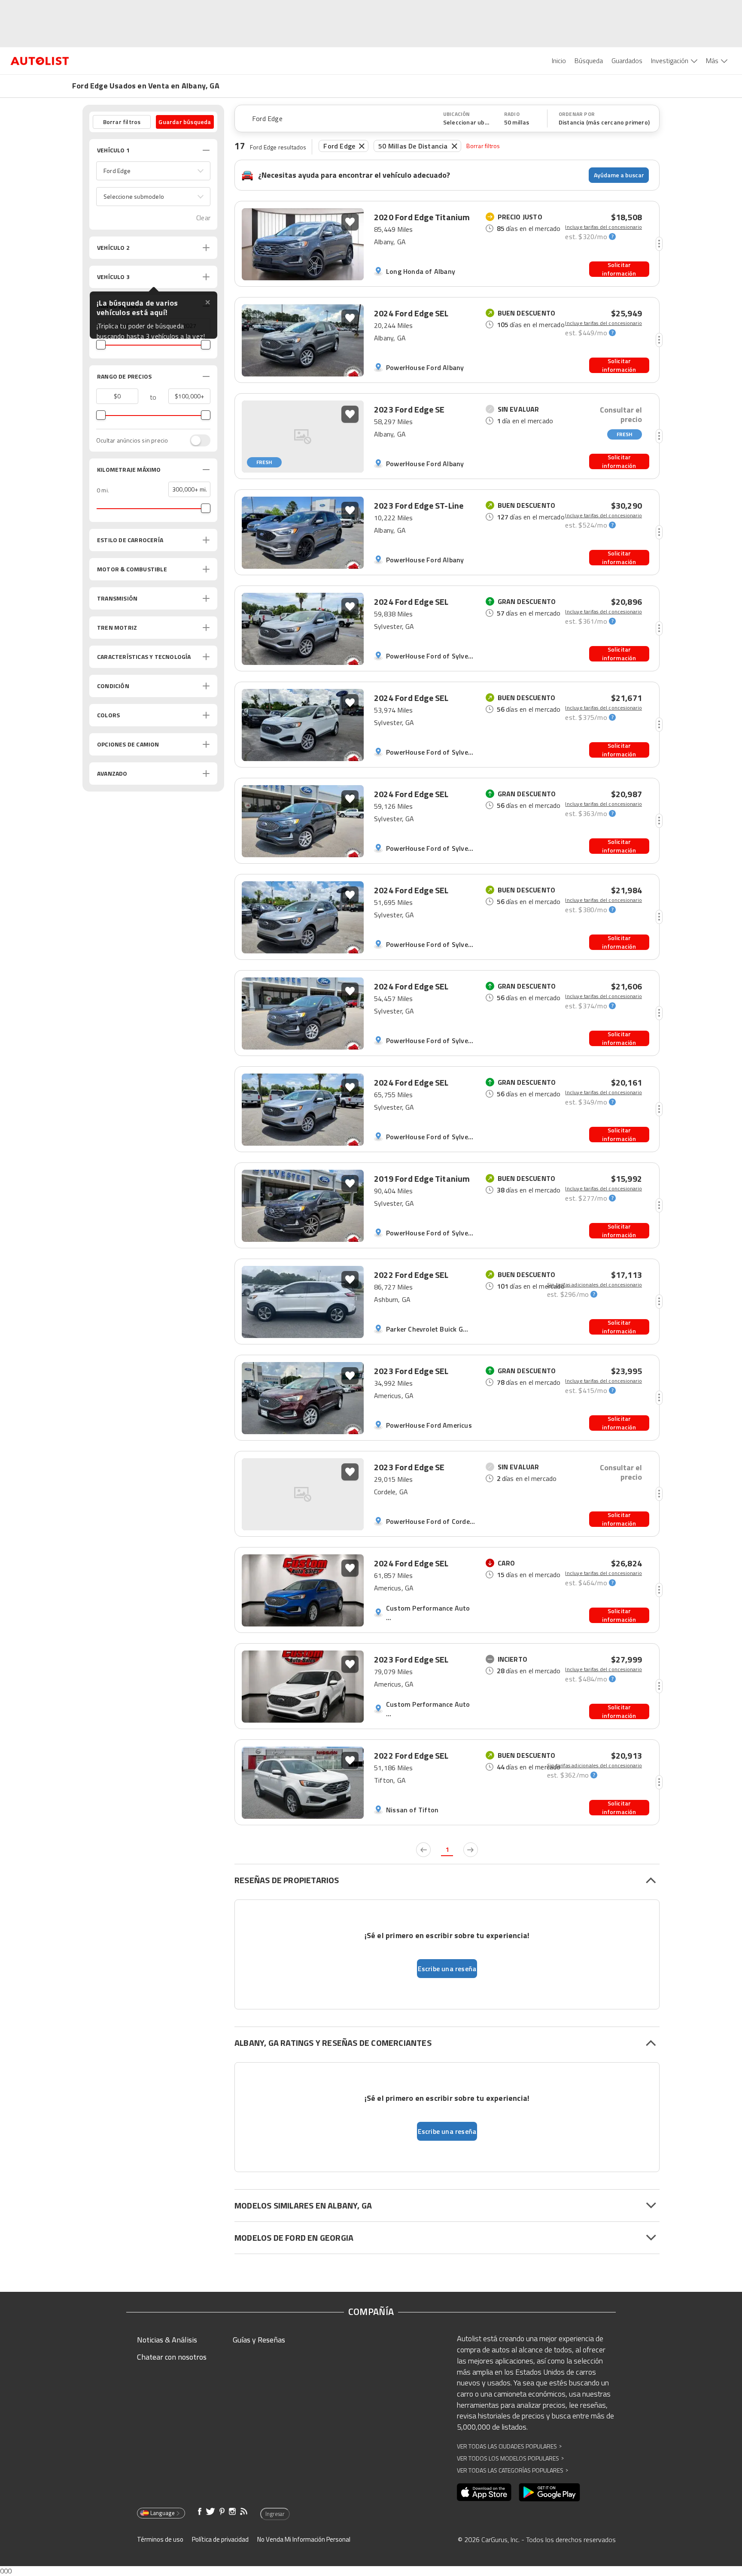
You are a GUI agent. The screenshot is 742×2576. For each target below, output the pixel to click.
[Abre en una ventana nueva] (484, 2492)
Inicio (559, 61)
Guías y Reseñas (259, 2340)
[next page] (471, 1850)
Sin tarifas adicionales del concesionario (595, 1285)
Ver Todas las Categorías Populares (512, 2470)
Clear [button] (203, 218)
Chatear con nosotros (172, 2357)
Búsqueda (589, 61)
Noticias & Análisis (167, 2340)
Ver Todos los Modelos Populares (510, 2458)
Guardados (627, 61)
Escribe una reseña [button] (447, 1969)
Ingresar (275, 2514)
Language (163, 2513)
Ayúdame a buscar (619, 175)
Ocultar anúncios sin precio (132, 440)
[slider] (101, 345)
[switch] (196, 440)
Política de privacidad (220, 2539)
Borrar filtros (483, 146)
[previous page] (423, 1850)
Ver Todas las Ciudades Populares (509, 2446)
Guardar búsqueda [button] (185, 122)
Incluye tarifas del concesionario (604, 227)
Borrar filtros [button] (122, 122)
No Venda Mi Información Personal (304, 2539)
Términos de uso (160, 2539)
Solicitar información (619, 269)
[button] (153, 171)
